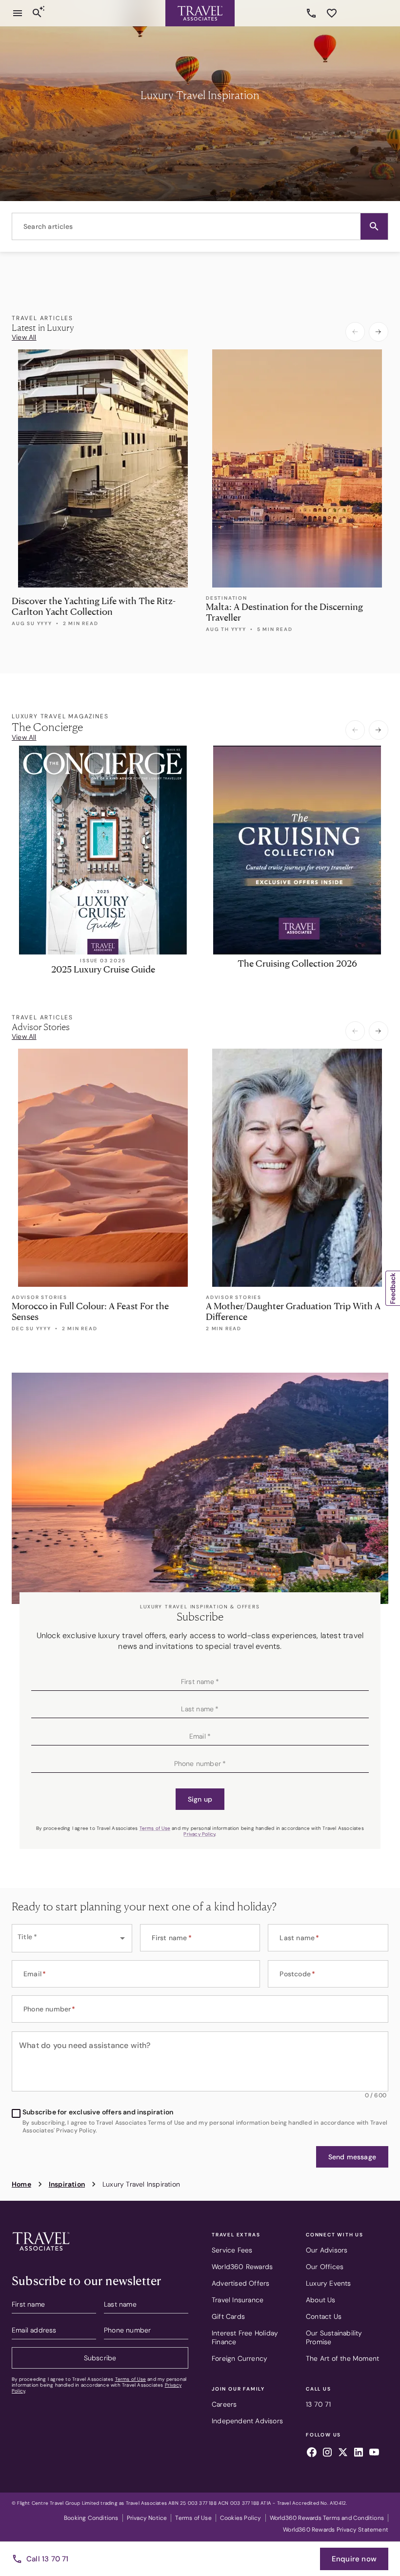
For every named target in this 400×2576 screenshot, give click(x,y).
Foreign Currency (240, 2358)
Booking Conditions (91, 2518)
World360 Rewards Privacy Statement (336, 2530)
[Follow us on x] (343, 2454)
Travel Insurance (238, 2300)
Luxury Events (329, 2283)
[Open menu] (18, 13)
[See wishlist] (332, 13)
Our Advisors (327, 2250)
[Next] (379, 332)
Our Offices (325, 2267)
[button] (374, 226)
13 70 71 (313, 13)
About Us (321, 2300)
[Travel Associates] (200, 13)
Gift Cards (228, 2316)
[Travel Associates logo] (41, 2253)
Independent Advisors (247, 2421)
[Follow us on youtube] (374, 2454)
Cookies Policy (241, 2518)
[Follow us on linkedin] (359, 2454)
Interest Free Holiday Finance (245, 2337)
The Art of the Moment (342, 2358)
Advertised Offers (240, 2283)
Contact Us (324, 2316)
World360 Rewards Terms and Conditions (327, 2518)
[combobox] (200, 226)
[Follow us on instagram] (327, 2454)
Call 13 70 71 (48, 2559)
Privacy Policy (199, 1834)
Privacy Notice (147, 2518)
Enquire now (354, 2559)
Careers (224, 2404)
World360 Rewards (242, 2267)
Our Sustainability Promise (334, 2337)
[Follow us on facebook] (312, 2454)
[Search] (37, 13)
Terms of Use (155, 1828)
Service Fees (232, 2250)
